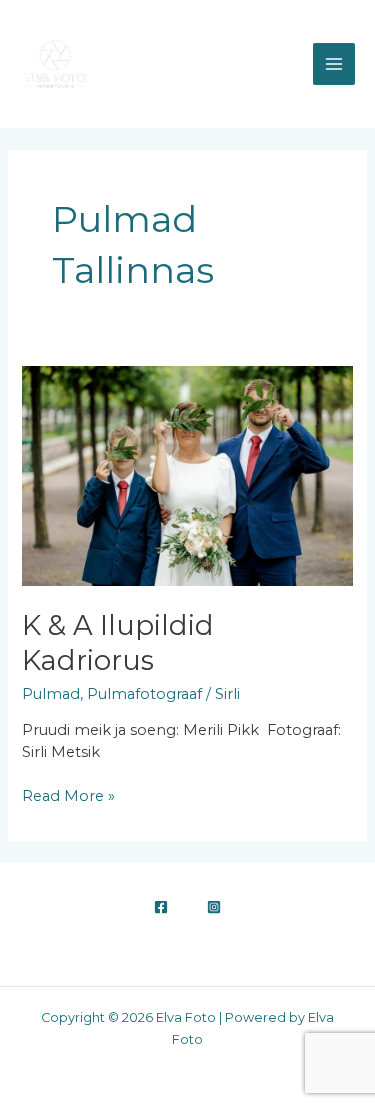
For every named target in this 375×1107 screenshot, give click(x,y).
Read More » (68, 795)
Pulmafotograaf (144, 694)
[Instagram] (214, 907)
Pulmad (51, 694)
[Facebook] (161, 907)
